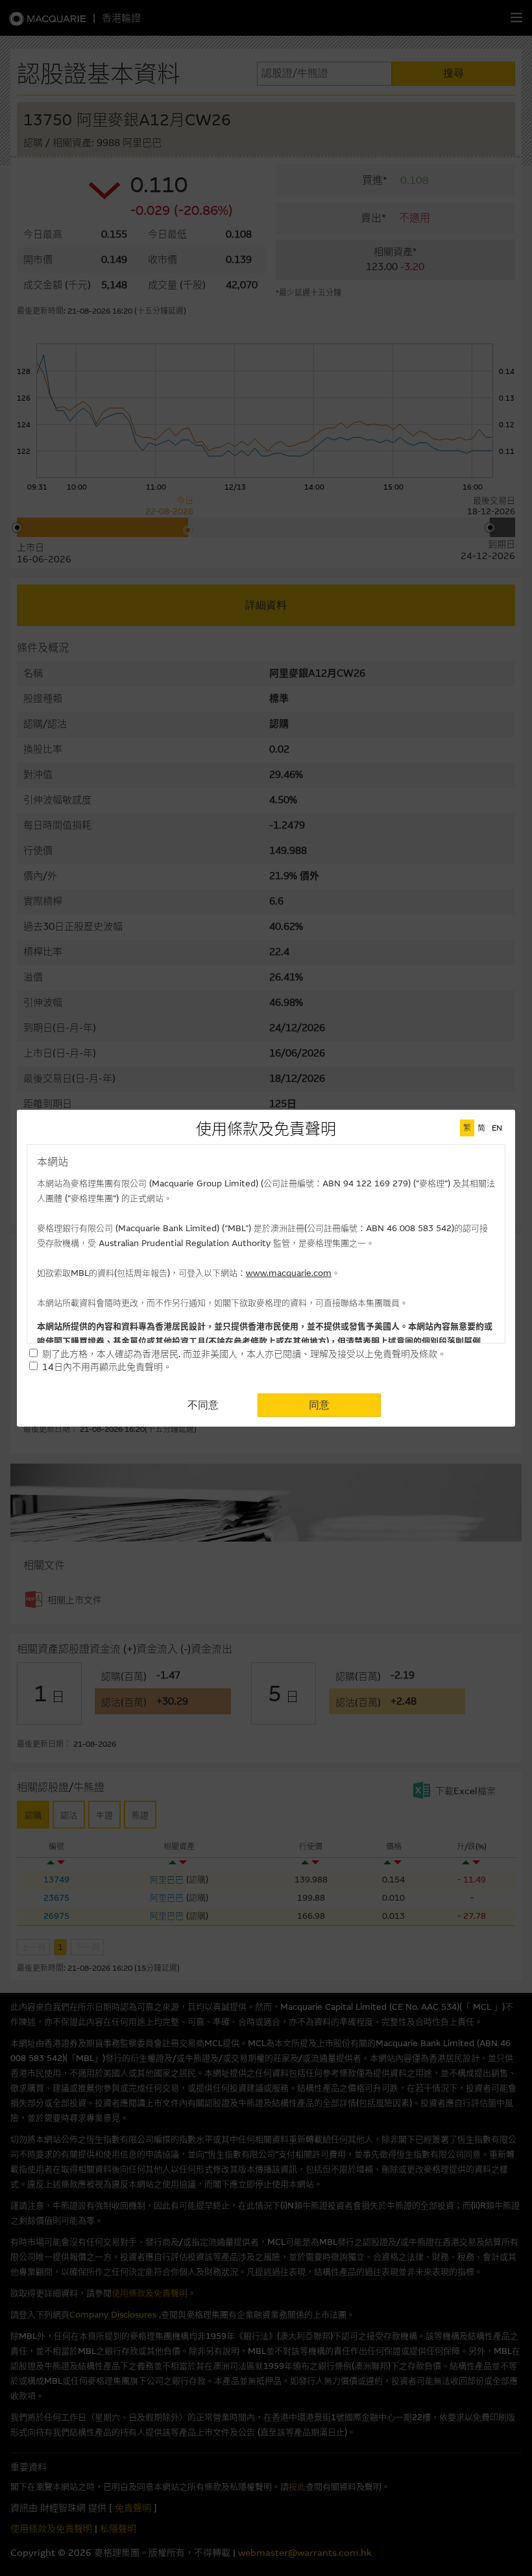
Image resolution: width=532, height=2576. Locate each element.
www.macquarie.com (289, 1273)
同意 (319, 1405)
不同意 (203, 1405)
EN (497, 1128)
